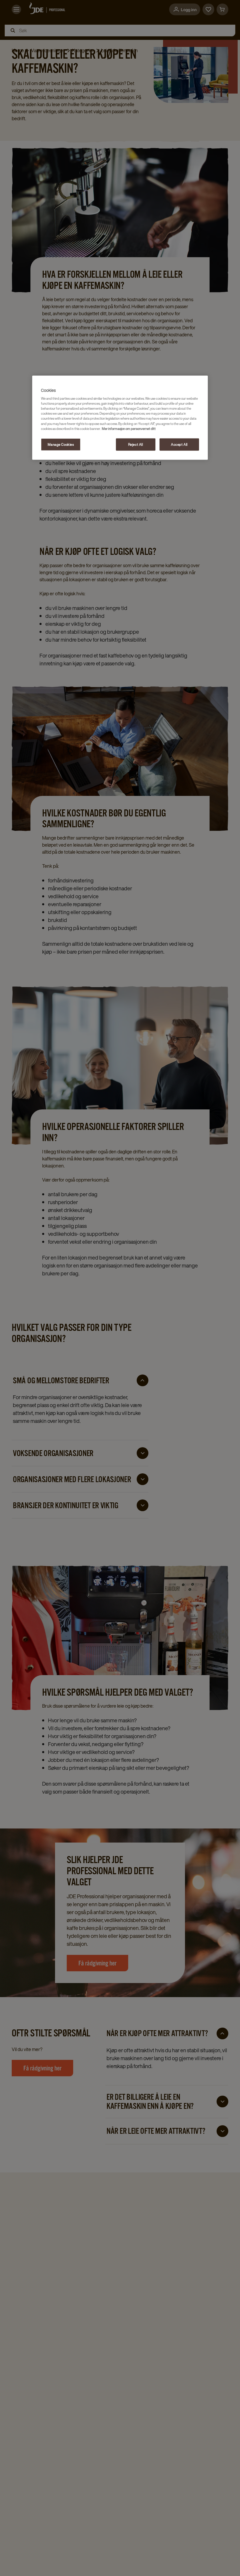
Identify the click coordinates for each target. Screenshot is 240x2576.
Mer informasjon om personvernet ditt (129, 428)
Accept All (179, 444)
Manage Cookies (61, 444)
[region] (120, 417)
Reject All (136, 444)
